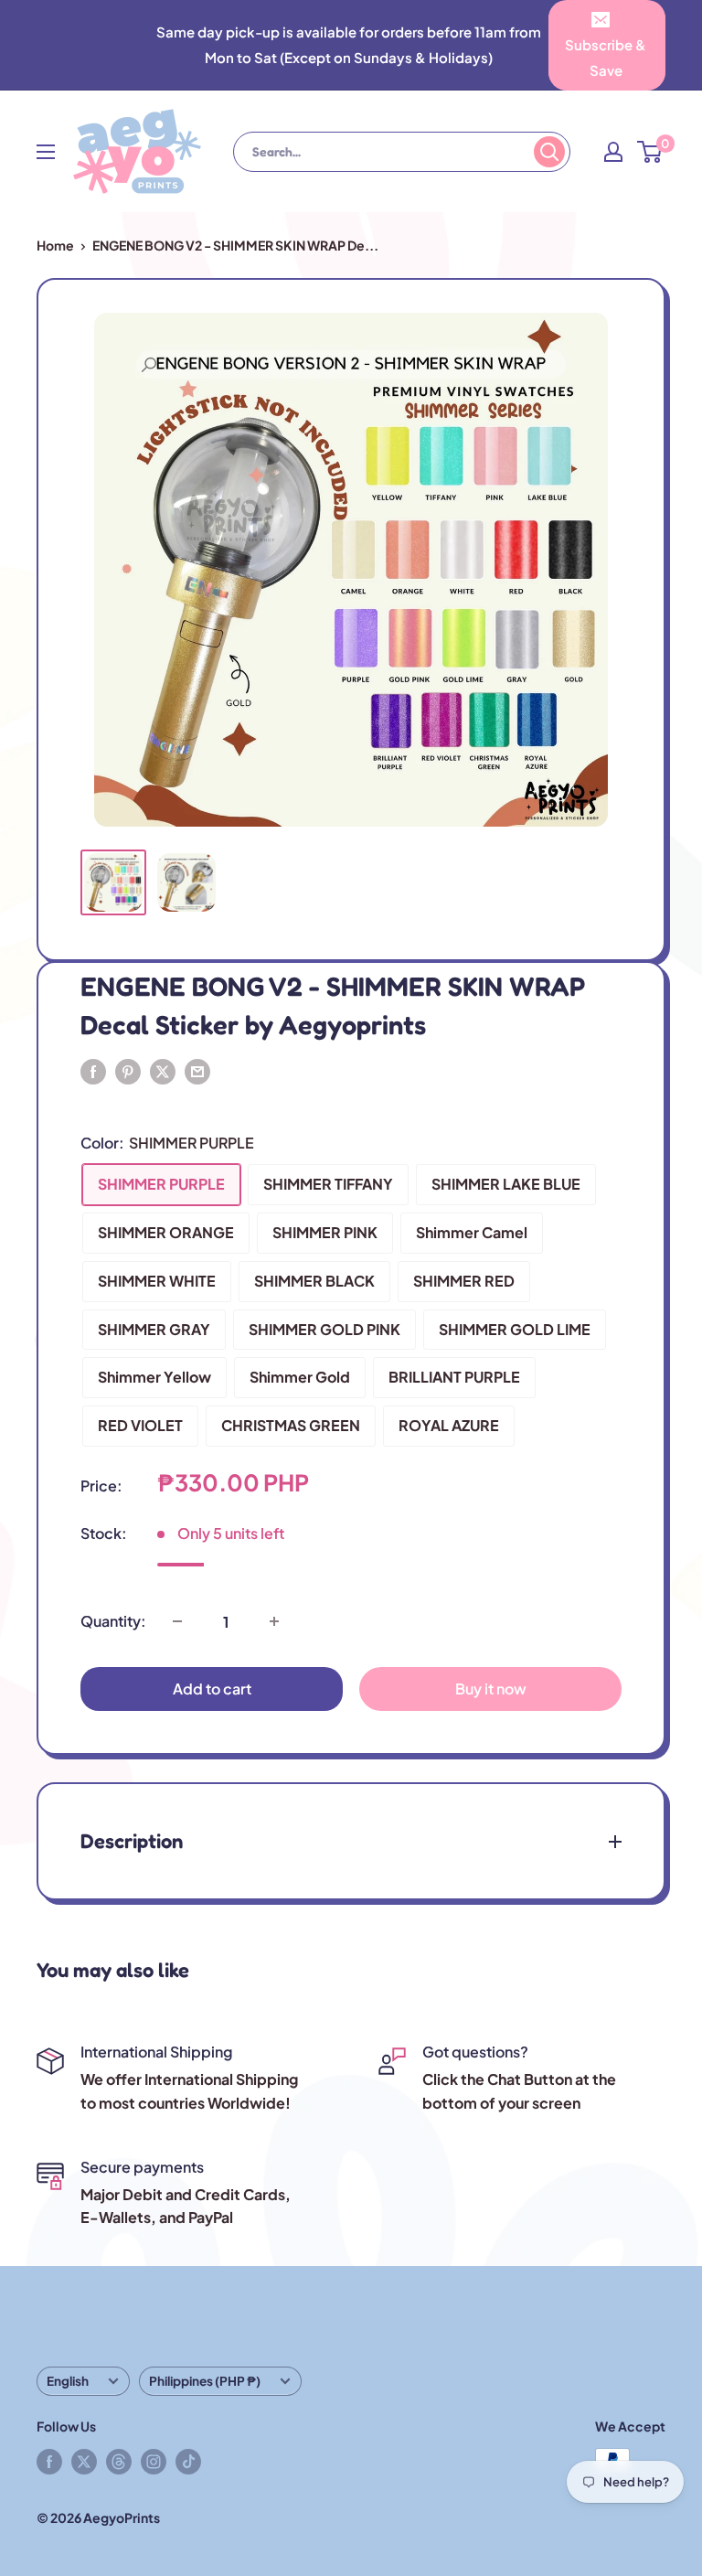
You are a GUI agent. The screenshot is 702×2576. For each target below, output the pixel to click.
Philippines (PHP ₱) (205, 2381)
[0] (650, 152)
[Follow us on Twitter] (84, 2461)
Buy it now (491, 1689)
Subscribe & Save (606, 57)
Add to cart (212, 1689)
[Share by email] (197, 1070)
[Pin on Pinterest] (128, 1070)
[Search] (549, 152)
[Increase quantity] (274, 1621)
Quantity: (113, 1621)
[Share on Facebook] (93, 1070)
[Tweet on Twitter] (163, 1070)
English (68, 2381)
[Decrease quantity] (177, 1621)
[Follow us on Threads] (119, 2461)
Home (55, 245)
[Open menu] (46, 152)
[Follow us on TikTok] (188, 2461)
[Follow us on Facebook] (49, 2461)
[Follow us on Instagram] (154, 2461)
